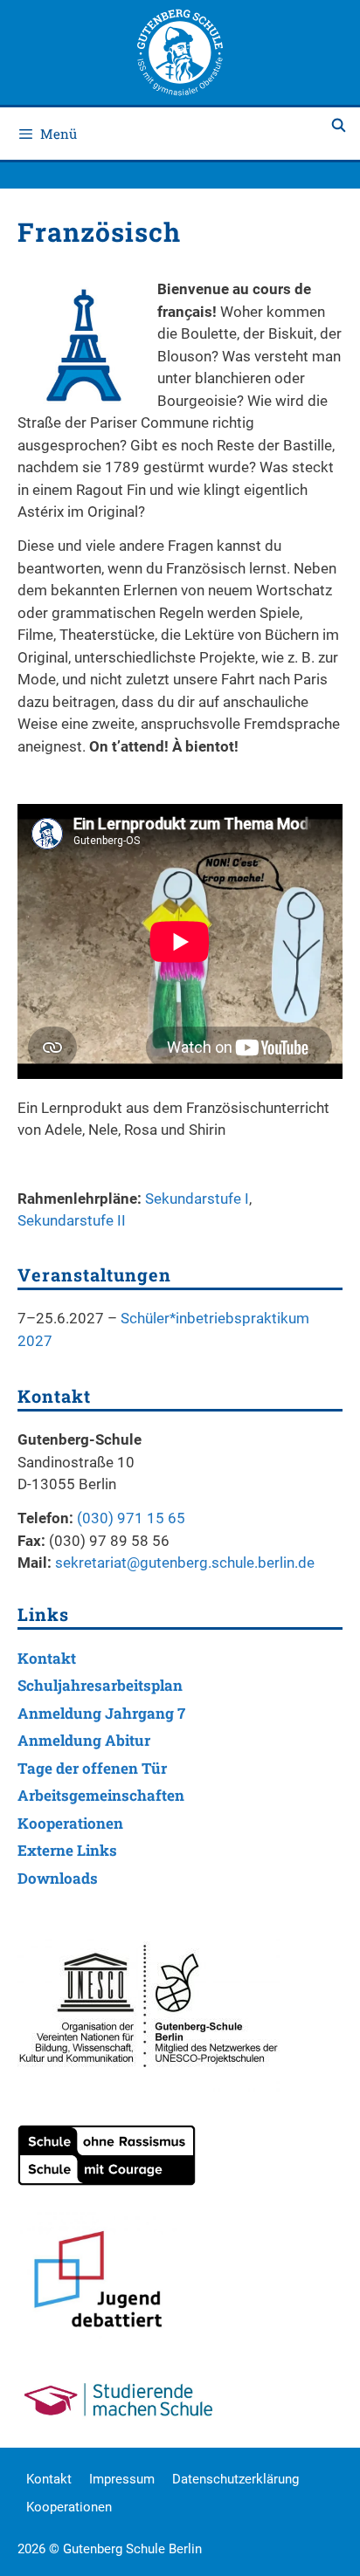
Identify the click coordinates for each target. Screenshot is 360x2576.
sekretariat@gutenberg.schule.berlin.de (185, 1563)
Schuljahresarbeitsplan (100, 1685)
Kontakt (47, 1658)
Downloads (58, 1878)
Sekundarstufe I (197, 1199)
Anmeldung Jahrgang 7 (101, 1713)
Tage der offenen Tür (92, 1768)
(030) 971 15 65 (131, 1518)
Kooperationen (70, 1823)
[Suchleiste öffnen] (339, 125)
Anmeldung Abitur (84, 1740)
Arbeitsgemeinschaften (101, 1795)
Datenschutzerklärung (235, 2479)
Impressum (122, 2479)
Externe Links (67, 1850)
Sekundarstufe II (72, 1220)
